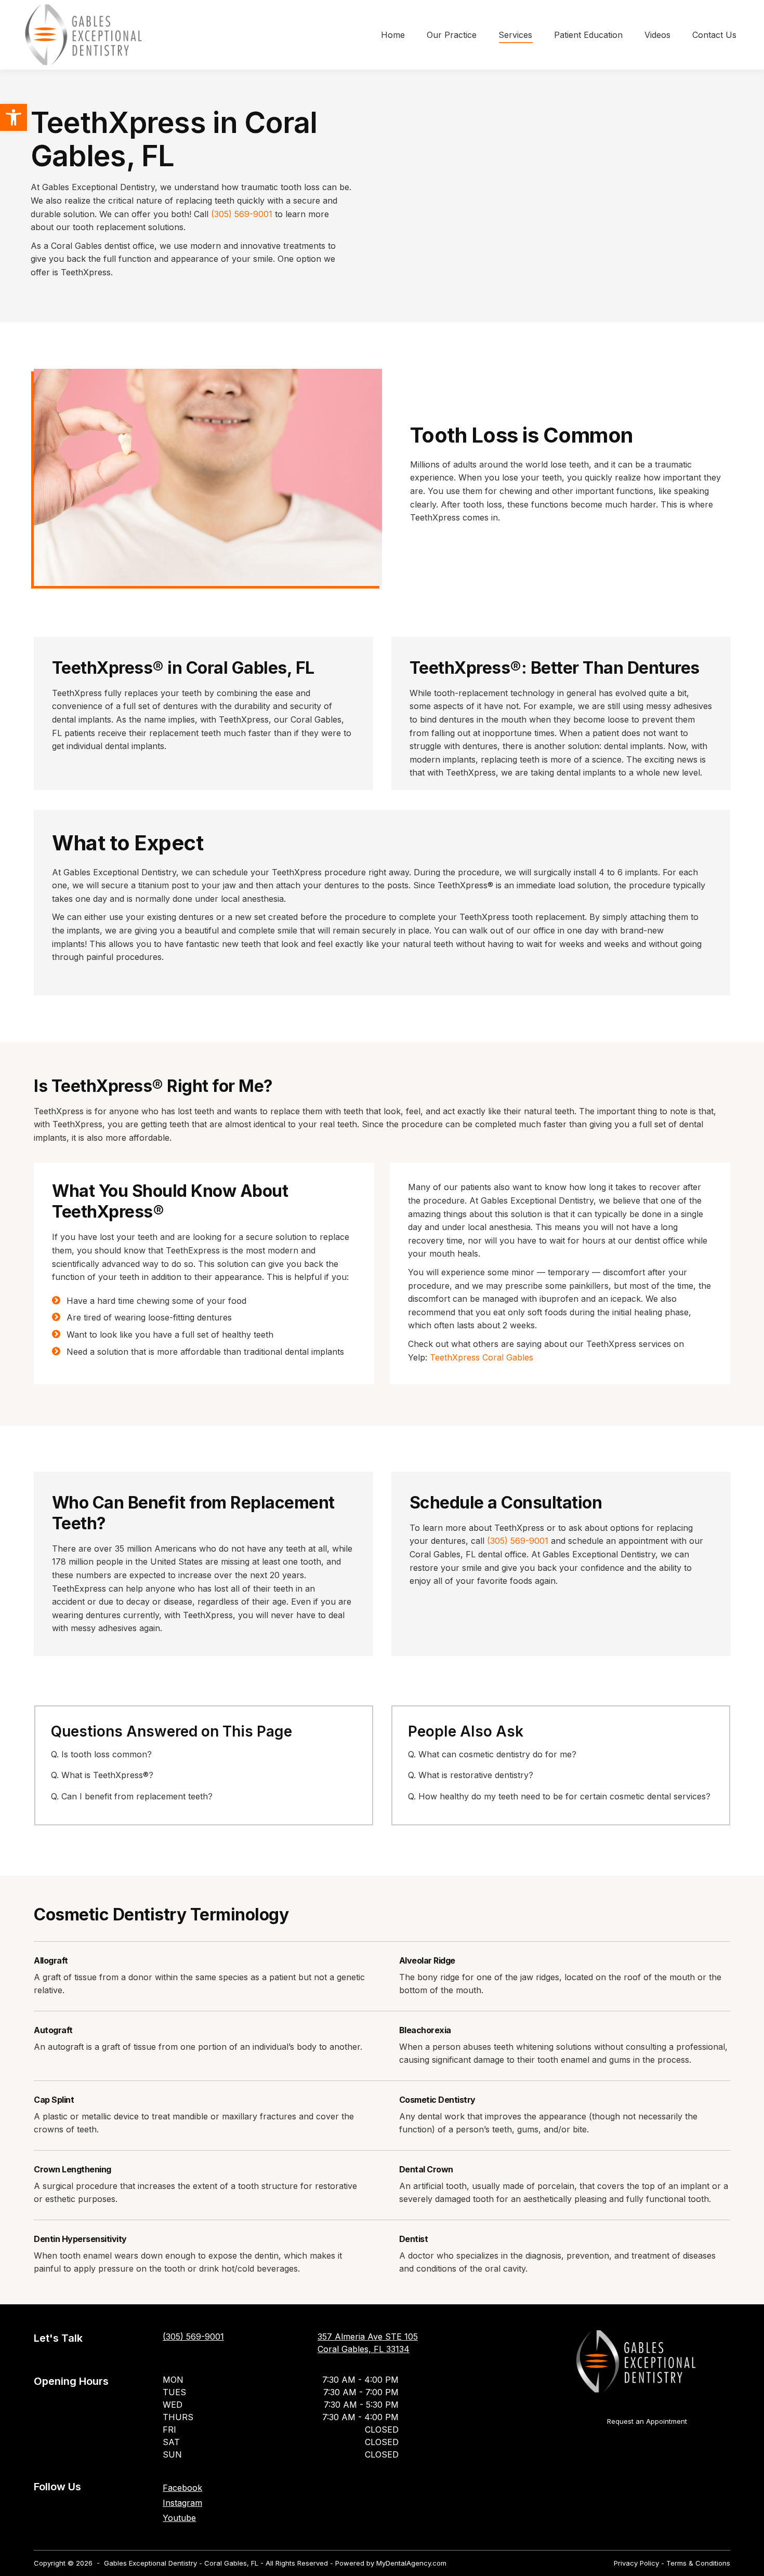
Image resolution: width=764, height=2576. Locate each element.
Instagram (182, 2503)
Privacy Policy (636, 2563)
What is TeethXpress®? (107, 1775)
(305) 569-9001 (242, 214)
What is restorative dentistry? (476, 1775)
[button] (14, 117)
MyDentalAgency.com (411, 2563)
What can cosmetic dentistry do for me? (497, 1754)
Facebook (182, 2488)
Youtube (179, 2518)
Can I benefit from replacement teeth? (137, 1796)
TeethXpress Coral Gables (482, 1357)
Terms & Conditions (698, 2563)
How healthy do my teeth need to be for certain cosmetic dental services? (564, 1796)
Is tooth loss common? (107, 1754)
